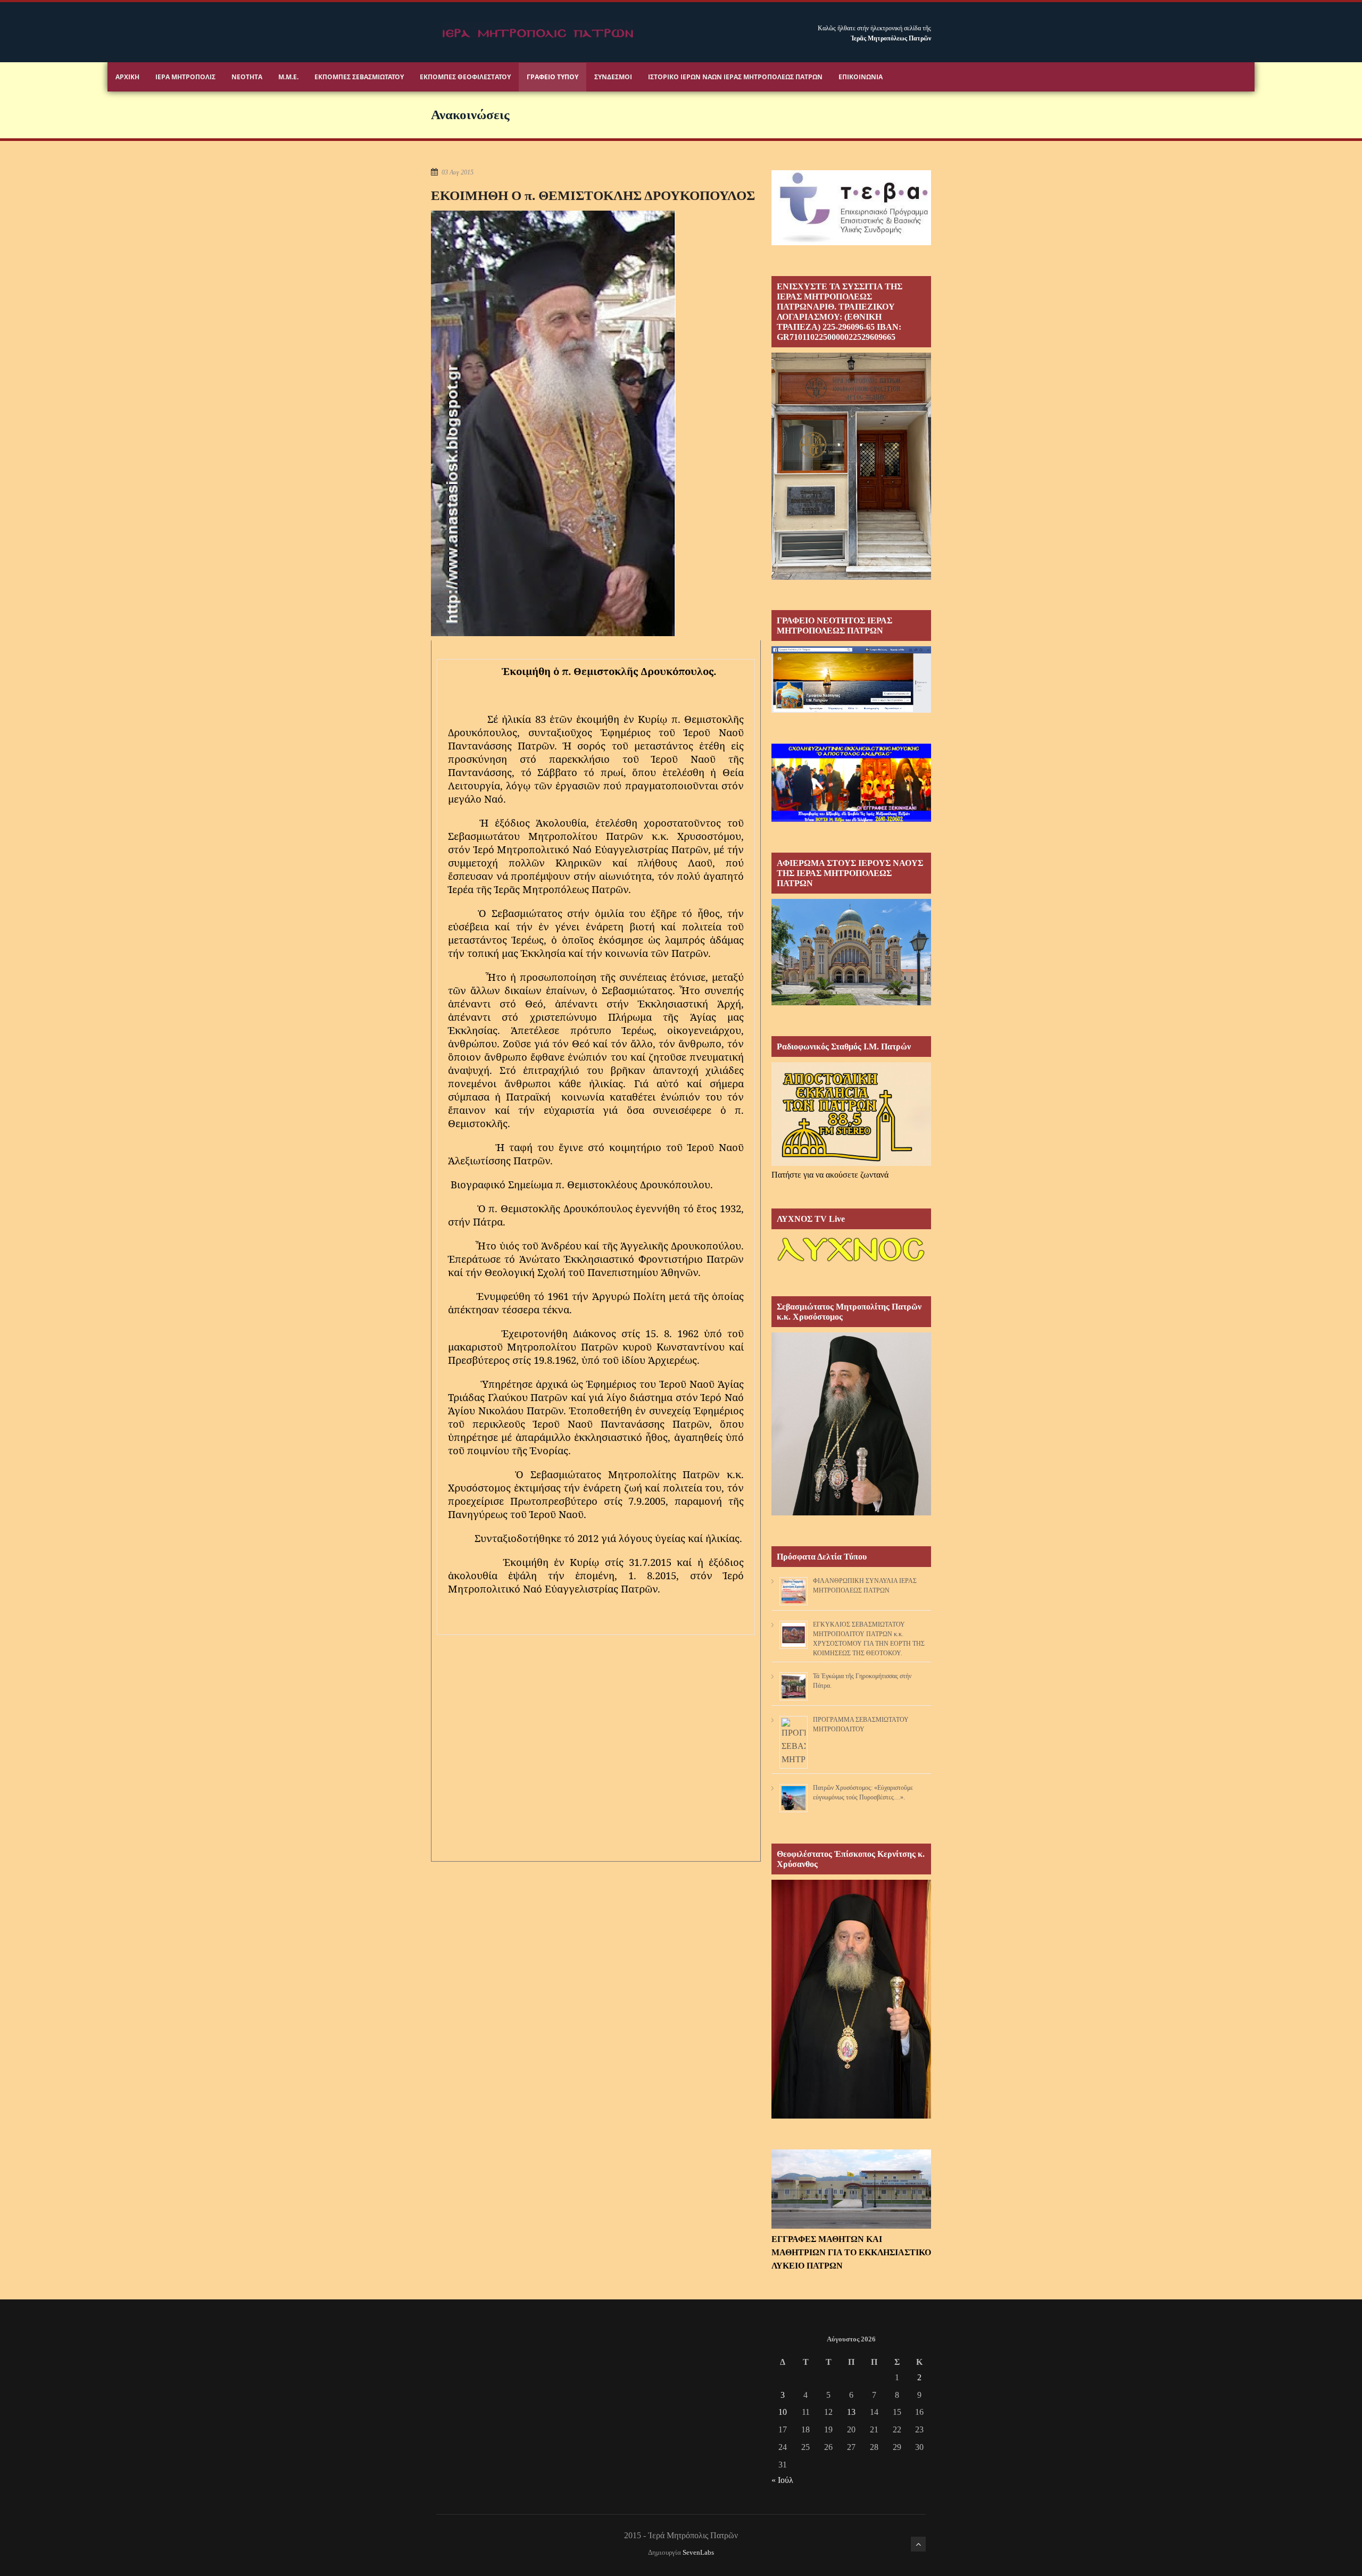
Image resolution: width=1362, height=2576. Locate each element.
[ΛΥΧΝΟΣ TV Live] (851, 1262)
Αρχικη (127, 77)
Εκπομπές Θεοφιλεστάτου (465, 77)
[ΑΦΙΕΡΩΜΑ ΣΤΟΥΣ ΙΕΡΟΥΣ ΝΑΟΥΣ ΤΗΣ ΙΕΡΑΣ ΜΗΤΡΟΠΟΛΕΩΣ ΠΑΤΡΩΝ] (851, 1002)
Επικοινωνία (861, 77)
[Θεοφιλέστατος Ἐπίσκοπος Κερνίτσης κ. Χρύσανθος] (851, 2116)
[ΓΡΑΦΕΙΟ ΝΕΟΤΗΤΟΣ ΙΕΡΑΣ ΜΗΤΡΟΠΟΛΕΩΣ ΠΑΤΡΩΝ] (851, 710)
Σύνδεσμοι (613, 77)
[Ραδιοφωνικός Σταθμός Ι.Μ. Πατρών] (851, 1114)
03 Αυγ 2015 (458, 172)
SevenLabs (698, 2553)
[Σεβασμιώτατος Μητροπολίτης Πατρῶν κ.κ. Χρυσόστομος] (851, 1512)
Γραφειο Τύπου (553, 77)
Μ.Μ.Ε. (288, 77)
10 (783, 2412)
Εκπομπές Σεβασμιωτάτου (359, 77)
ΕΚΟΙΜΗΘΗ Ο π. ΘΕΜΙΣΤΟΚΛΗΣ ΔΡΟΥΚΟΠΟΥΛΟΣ (593, 195)
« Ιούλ (782, 2480)
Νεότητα (247, 77)
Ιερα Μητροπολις (185, 77)
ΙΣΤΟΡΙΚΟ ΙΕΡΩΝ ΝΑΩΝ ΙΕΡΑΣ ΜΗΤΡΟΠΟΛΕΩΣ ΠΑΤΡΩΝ (735, 77)
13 (851, 2412)
